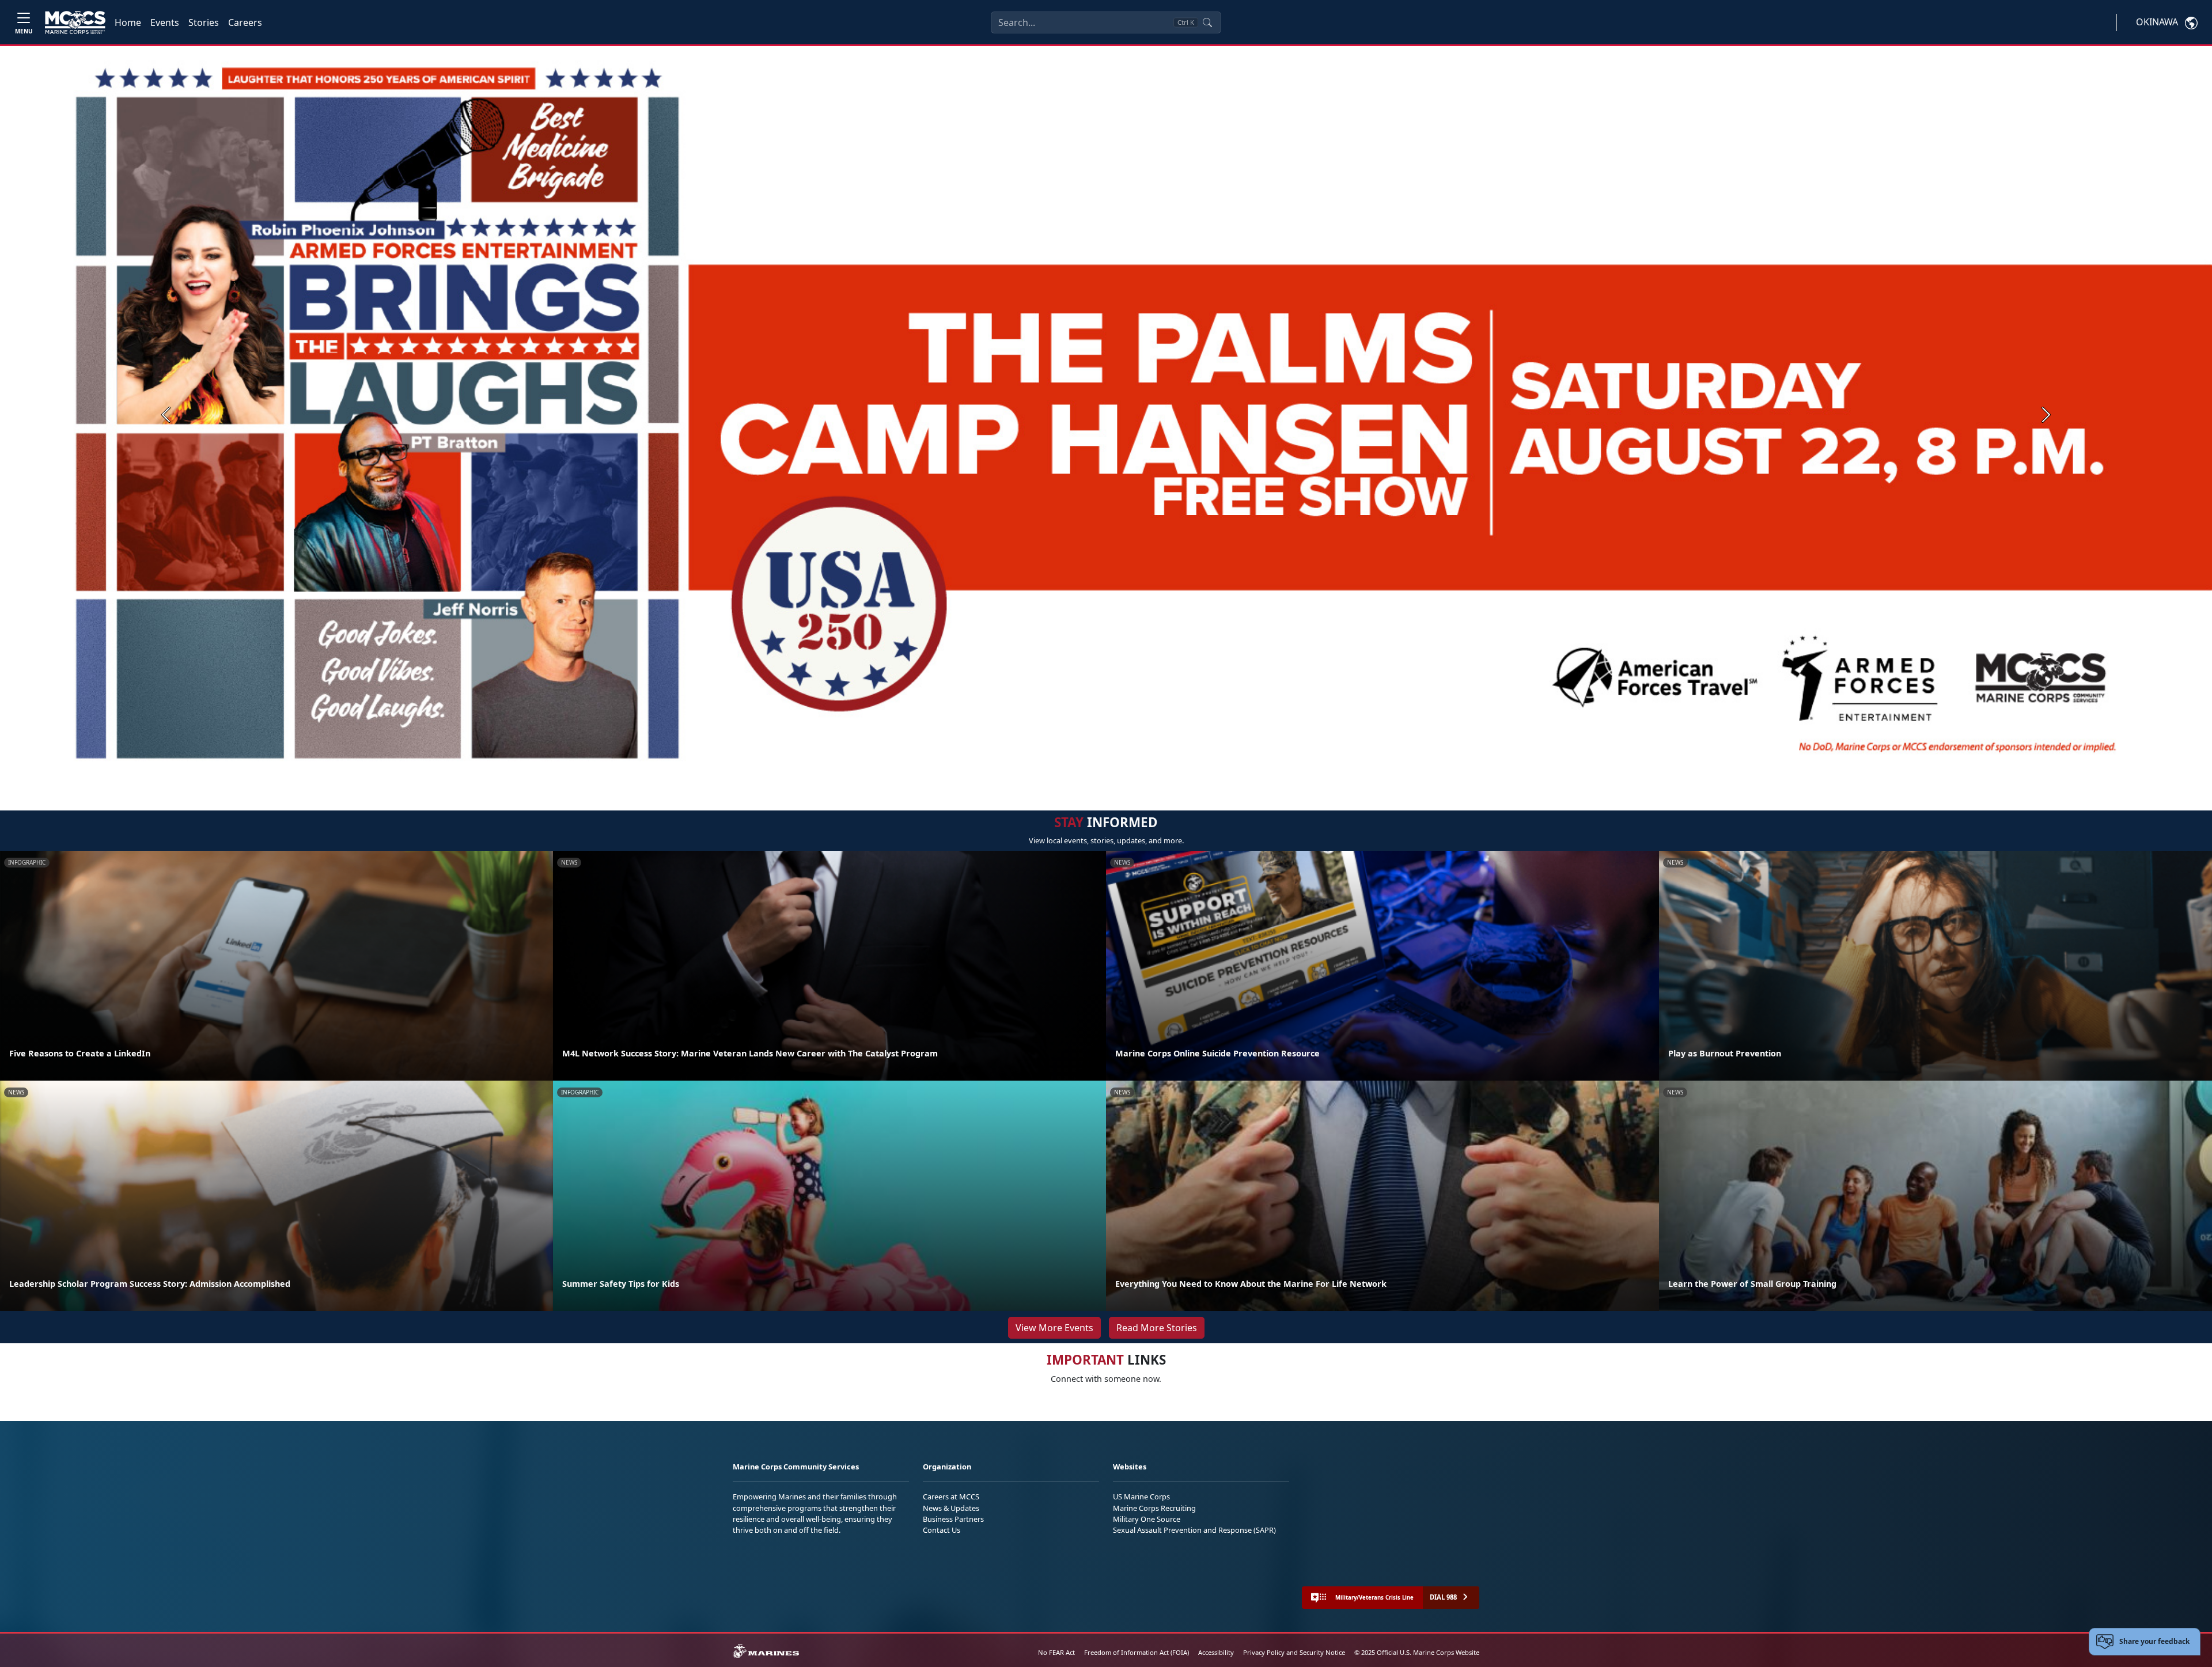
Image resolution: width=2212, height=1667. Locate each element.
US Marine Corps (1141, 1496)
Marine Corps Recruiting (1154, 1508)
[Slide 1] (1071, 769)
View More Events (1054, 1328)
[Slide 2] (1094, 769)
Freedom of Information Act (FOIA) (1137, 1652)
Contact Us (942, 1530)
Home (128, 22)
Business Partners (953, 1519)
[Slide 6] (1150, 769)
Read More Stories (1157, 1328)
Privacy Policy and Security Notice (1294, 1652)
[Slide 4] (1122, 769)
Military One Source (1147, 1519)
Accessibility (1216, 1652)
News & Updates (951, 1508)
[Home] (75, 22)
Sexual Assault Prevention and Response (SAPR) (1194, 1530)
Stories (204, 22)
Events (165, 22)
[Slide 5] (1136, 769)
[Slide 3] (1108, 769)
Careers (245, 22)
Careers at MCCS (951, 1496)
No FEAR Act (1056, 1652)
